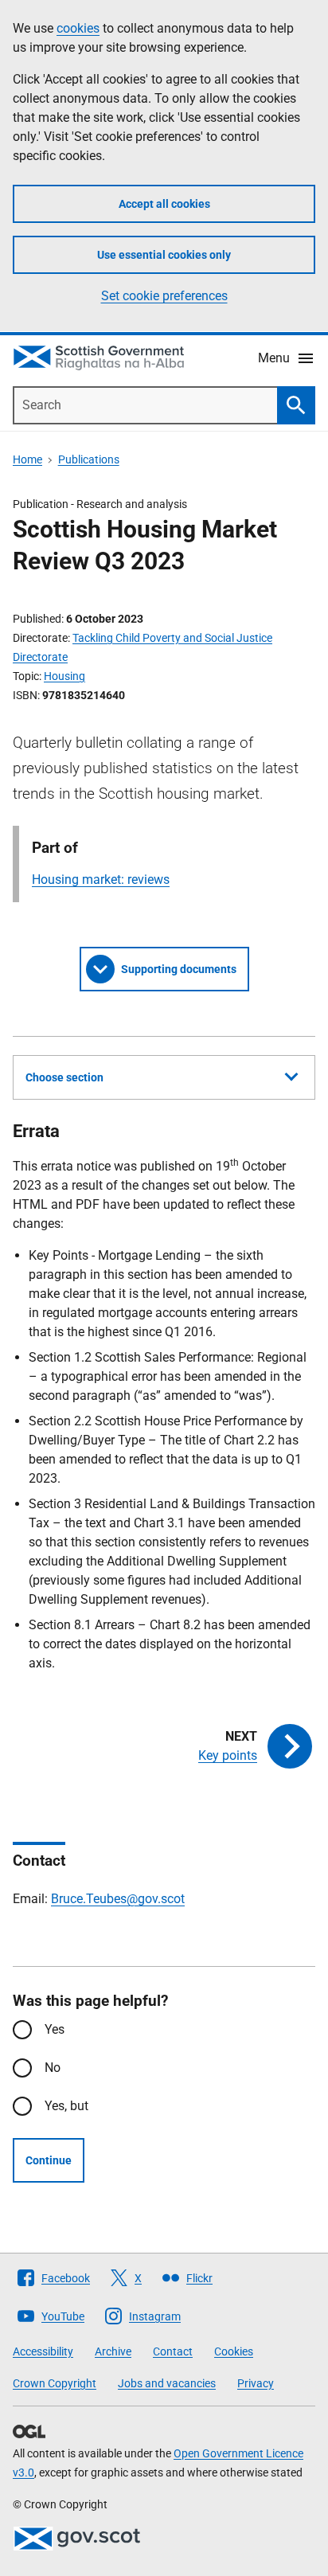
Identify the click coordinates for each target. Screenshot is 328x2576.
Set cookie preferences (164, 296)
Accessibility (43, 2351)
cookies (78, 28)
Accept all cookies (164, 204)
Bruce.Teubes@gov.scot (118, 1899)
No (53, 2068)
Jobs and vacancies (167, 2383)
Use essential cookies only (164, 255)
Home (27, 459)
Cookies (234, 2351)
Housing (64, 676)
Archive (113, 2351)
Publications (89, 459)
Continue (49, 2160)
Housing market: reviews (101, 880)
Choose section (64, 1077)
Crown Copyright (55, 2383)
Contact (173, 2351)
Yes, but (66, 2106)
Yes (55, 2029)
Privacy (256, 2383)
